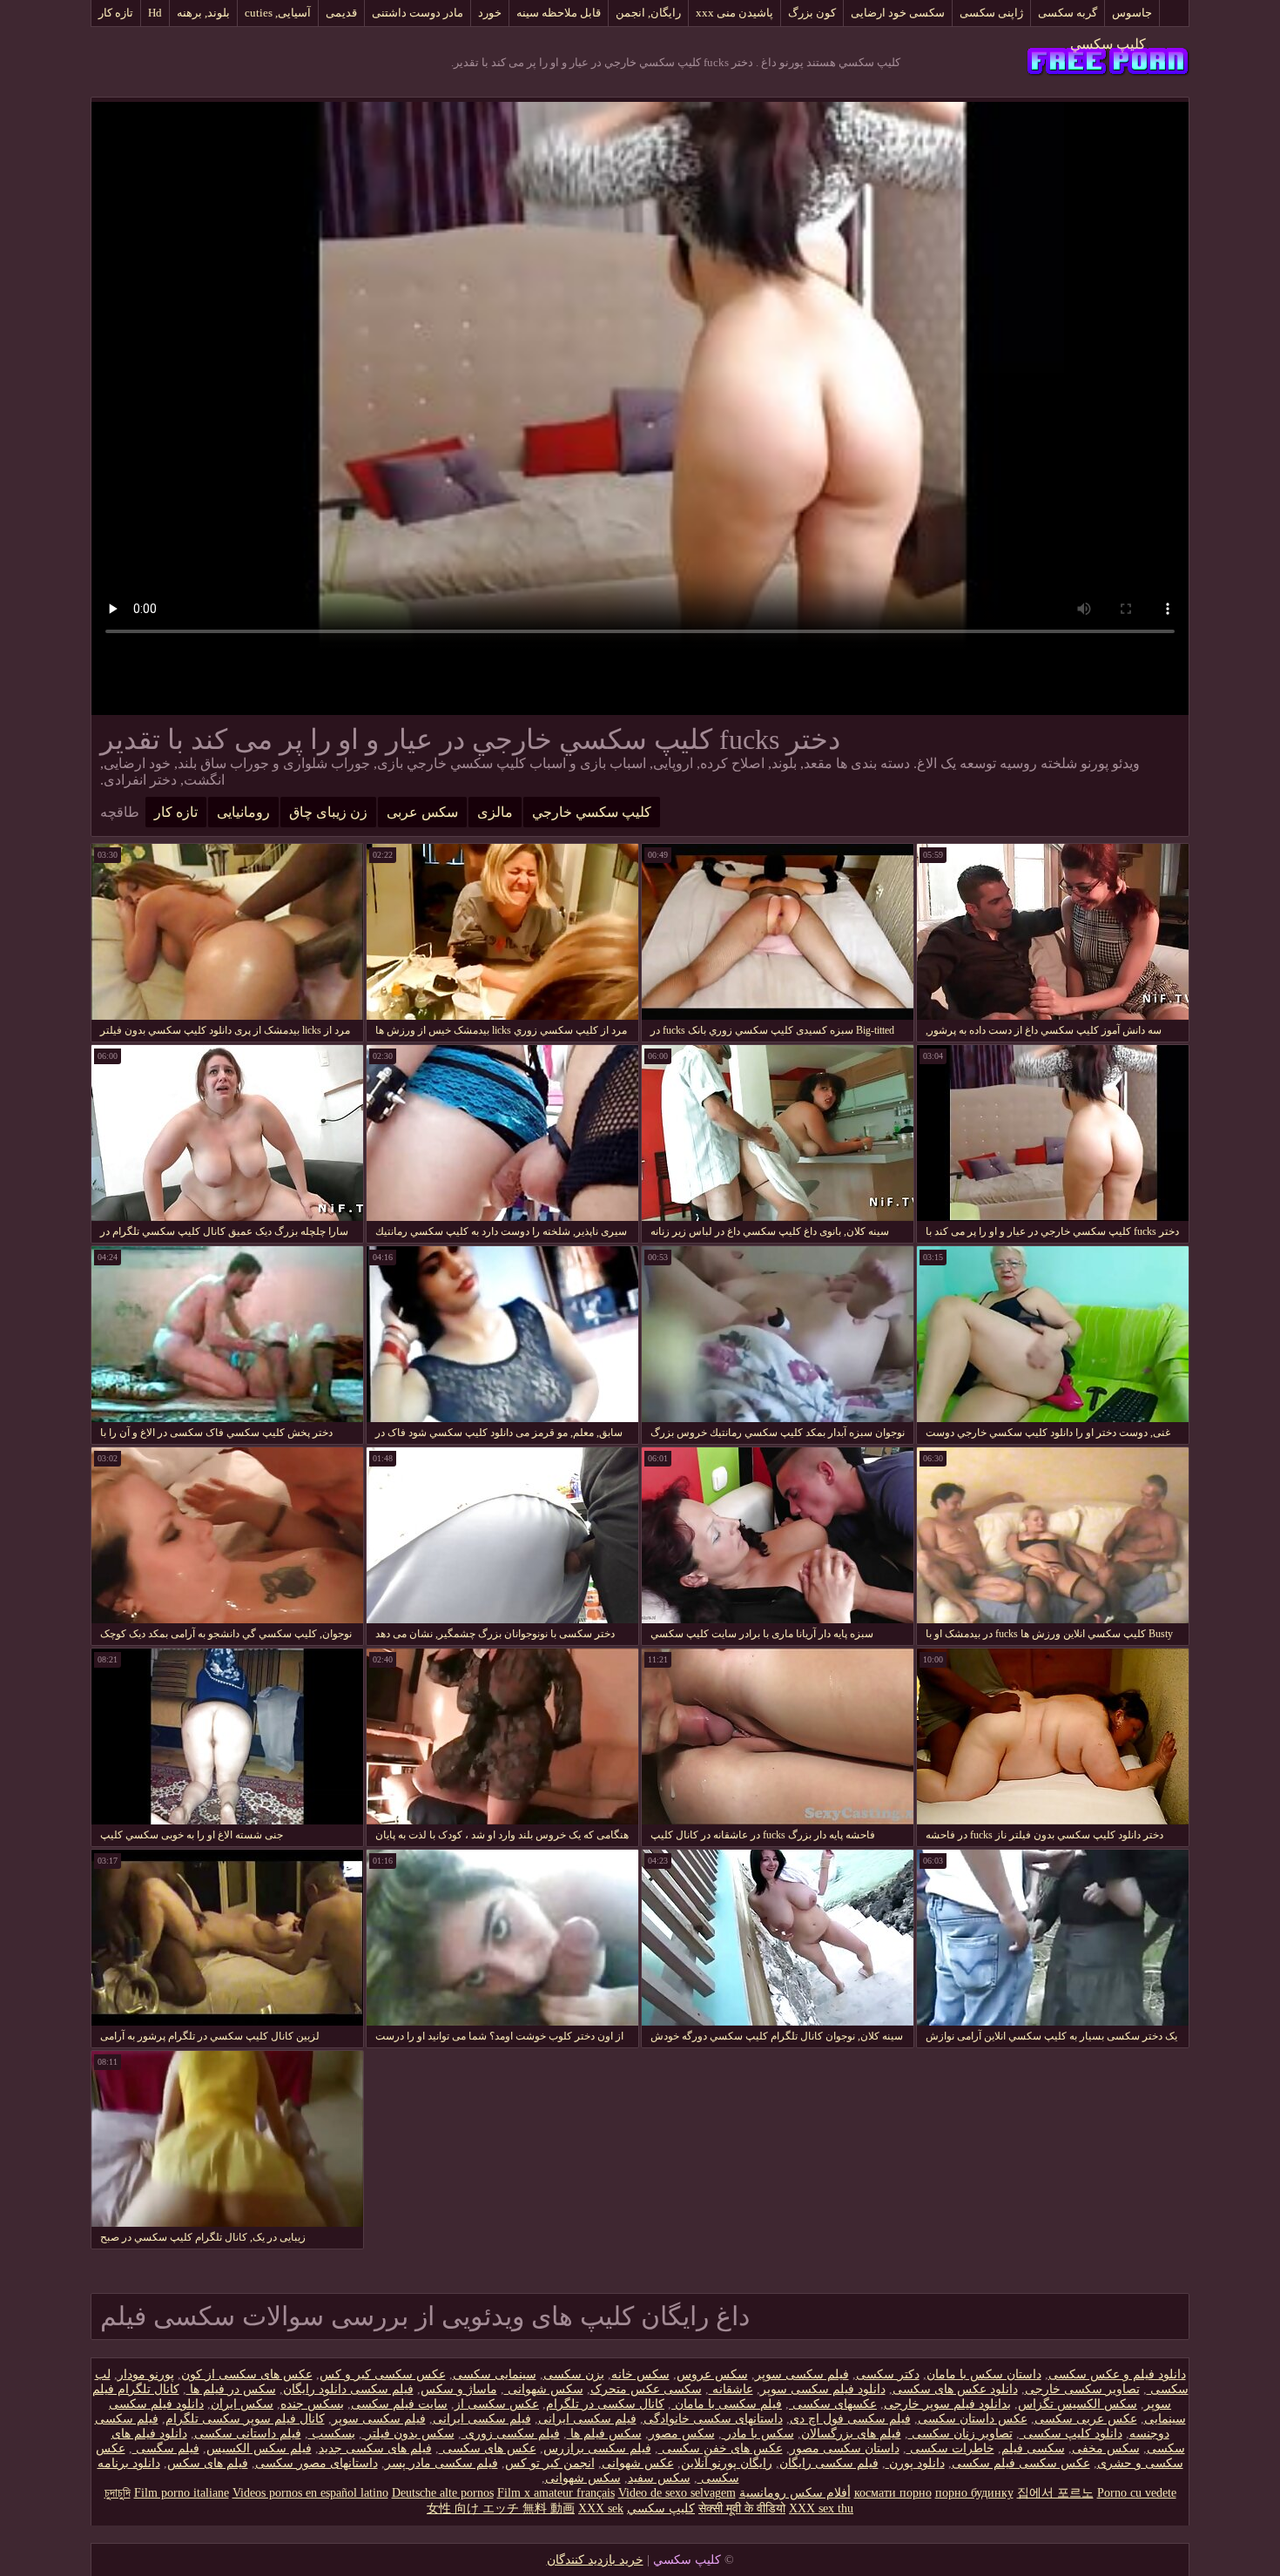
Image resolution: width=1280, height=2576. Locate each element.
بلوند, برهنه (203, 13)
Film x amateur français (556, 2493)
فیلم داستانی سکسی (248, 2434)
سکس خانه (640, 2374)
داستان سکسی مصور (845, 2448)
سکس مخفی (1106, 2448)
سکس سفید (659, 2478)
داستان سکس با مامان (984, 2374)
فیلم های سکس (208, 2463)
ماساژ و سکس (459, 2389)
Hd (155, 13)
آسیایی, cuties (278, 13)
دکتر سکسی (888, 2374)
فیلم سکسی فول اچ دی (850, 2419)
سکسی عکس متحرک (646, 2389)
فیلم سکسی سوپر (802, 2374)
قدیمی (341, 13)
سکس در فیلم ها (231, 2389)
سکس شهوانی (544, 2389)
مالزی (495, 812)
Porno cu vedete (1137, 2493)
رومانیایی (243, 812)
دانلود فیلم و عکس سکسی (1117, 2374)
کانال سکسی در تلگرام (605, 2404)
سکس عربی (422, 812)
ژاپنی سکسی (991, 13)
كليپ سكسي (1108, 44)
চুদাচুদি (118, 2493)
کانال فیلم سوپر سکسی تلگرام (245, 2419)
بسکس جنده (312, 2404)
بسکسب (332, 2434)
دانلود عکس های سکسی (955, 2389)
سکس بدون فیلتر (408, 2434)
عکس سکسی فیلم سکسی (1021, 2463)
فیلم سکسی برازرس (597, 2448)
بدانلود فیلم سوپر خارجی (947, 2404)
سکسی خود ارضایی (898, 13)
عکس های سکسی (488, 2448)
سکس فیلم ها (604, 2434)
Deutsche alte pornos (443, 2493)
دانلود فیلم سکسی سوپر (823, 2389)
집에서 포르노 (1055, 2493)
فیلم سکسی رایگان (829, 2463)
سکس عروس (712, 2374)
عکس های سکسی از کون (247, 2374)
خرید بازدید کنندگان (595, 2560)
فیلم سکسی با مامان (727, 2404)
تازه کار (116, 13)
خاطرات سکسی (950, 2448)
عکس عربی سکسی (1086, 2419)
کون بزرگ (812, 13)
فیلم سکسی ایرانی (587, 2419)
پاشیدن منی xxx (734, 13)
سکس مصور (682, 2434)
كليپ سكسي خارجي (592, 812)
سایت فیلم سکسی (399, 2404)
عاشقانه (731, 2389)
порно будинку (974, 2493)
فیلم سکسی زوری (511, 2434)
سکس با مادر (758, 2434)
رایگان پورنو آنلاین (727, 2463)
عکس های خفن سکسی (721, 2448)
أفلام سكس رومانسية (795, 2493)
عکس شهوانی (638, 2463)
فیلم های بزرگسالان (851, 2434)
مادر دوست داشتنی (418, 13)
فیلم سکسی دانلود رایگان (348, 2389)
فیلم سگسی (166, 2448)
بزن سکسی (574, 2374)
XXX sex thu (821, 2509)
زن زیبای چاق (328, 812)
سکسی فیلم (1033, 2448)
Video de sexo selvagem (677, 2493)
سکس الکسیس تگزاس (1078, 2404)
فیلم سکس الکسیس (259, 2448)
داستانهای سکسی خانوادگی (713, 2419)
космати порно (893, 2493)
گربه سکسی (1068, 13)
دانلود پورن (915, 2463)
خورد (490, 13)
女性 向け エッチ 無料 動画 (501, 2509)
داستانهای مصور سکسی (317, 2463)
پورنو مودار (146, 2374)
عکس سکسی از (497, 2404)
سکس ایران (242, 2404)
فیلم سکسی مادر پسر (441, 2463)
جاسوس (1132, 13)
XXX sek (601, 2509)
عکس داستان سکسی (973, 2419)
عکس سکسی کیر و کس (383, 2374)
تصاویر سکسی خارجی (1082, 2389)
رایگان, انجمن (648, 13)
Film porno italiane (182, 2493)
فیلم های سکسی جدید (375, 2448)
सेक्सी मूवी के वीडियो (742, 2509)
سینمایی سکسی (495, 2374)
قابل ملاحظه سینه (559, 13)
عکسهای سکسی (833, 2404)
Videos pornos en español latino (310, 2493)
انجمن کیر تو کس (550, 2463)
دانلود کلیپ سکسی (1071, 2434)
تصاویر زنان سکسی (960, 2434)
